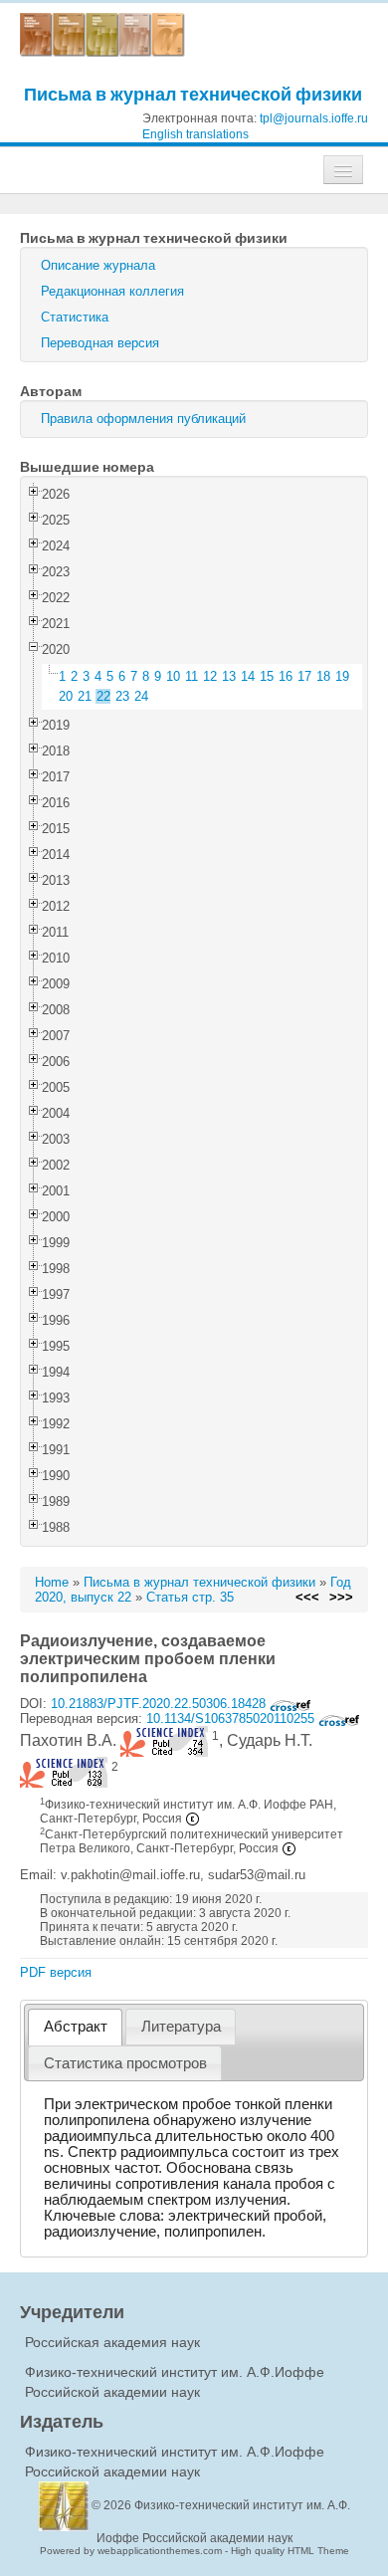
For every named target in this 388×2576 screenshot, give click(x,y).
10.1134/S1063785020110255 (232, 1718)
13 (229, 676)
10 (173, 676)
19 (342, 676)
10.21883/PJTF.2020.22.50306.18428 (160, 1704)
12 (210, 676)
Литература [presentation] (181, 2027)
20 (66, 696)
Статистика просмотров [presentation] (125, 2063)
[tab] (75, 2027)
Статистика (75, 317)
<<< (307, 1597)
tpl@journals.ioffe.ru (314, 118)
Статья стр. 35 (190, 1597)
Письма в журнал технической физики (193, 94)
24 (141, 696)
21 (85, 696)
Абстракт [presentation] (76, 2027)
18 (323, 676)
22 (103, 696)
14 (248, 676)
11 (192, 676)
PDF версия (56, 1972)
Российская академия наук (112, 2342)
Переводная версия (100, 343)
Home (52, 1582)
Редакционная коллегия (112, 291)
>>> (341, 1597)
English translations (195, 134)
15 (267, 676)
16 (286, 676)
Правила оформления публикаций (143, 419)
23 (122, 696)
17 (304, 676)
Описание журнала (98, 265)
